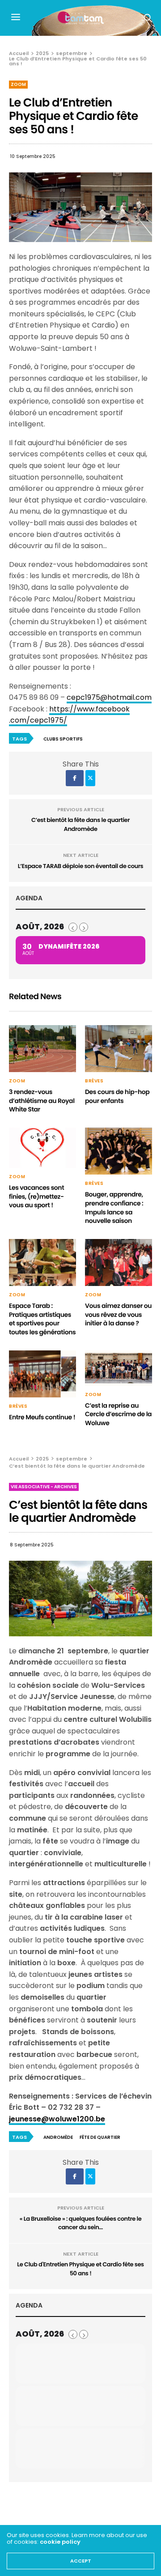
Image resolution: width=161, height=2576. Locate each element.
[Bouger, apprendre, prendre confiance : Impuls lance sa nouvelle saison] (119, 1151)
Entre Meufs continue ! (42, 1417)
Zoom (18, 84)
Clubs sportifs (63, 739)
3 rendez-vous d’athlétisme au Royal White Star (42, 1101)
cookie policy (60, 2542)
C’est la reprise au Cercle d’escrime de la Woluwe (118, 1414)
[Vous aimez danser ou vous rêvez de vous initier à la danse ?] (119, 1262)
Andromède (58, 2137)
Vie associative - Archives (44, 1487)
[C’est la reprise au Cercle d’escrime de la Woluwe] (119, 1368)
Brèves (94, 1081)
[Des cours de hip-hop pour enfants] (119, 1049)
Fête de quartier (100, 2137)
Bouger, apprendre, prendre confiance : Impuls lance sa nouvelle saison (114, 1207)
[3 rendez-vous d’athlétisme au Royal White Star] (42, 1049)
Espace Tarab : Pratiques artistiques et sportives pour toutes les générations (42, 1319)
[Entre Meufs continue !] (42, 1374)
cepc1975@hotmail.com (109, 697)
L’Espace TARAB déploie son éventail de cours (80, 866)
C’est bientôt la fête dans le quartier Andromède (80, 824)
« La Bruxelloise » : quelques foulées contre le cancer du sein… (81, 2223)
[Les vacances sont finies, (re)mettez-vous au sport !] (42, 1148)
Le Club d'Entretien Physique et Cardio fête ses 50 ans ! (80, 2269)
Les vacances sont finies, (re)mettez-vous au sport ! (36, 1196)
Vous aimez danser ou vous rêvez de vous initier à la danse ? (118, 1314)
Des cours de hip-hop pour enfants (117, 1096)
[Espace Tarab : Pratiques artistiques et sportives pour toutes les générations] (42, 1262)
